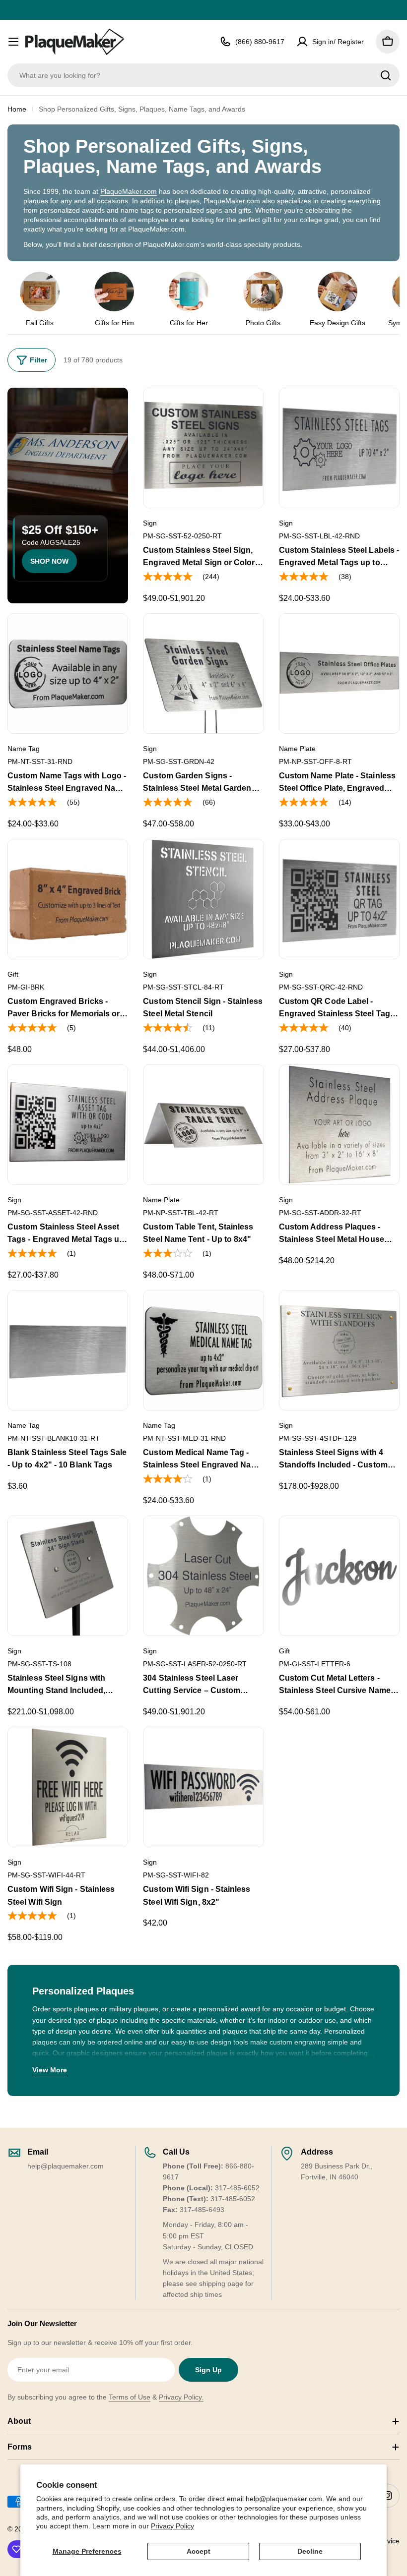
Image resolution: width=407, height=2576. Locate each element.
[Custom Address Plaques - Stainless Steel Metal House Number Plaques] (339, 1125)
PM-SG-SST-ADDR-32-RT (320, 1213)
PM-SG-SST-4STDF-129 (318, 1438)
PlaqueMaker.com (129, 191)
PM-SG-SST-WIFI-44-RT (46, 1875)
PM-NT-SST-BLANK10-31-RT (54, 1438)
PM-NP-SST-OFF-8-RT (315, 761)
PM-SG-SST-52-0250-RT (182, 536)
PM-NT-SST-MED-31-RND (184, 1438)
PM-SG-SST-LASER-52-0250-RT (195, 1664)
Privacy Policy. (181, 2397)
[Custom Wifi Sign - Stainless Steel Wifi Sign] (68, 1787)
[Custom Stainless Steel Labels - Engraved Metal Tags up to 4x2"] (339, 448)
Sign (150, 523)
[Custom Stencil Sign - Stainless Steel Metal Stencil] (203, 899)
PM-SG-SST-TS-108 (39, 1664)
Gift (13, 974)
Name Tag (24, 749)
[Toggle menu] (13, 42)
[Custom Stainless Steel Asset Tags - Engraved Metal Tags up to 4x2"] (68, 1125)
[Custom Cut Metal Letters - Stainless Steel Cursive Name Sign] (339, 1576)
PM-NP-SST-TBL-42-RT (181, 1213)
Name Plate (297, 749)
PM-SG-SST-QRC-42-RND (321, 987)
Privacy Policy (172, 2526)
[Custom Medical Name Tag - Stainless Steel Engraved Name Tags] (203, 1350)
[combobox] (203, 75)
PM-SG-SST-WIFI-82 (176, 1875)
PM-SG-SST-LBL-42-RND (319, 536)
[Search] (386, 75)
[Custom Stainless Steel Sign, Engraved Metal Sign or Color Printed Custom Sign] (203, 448)
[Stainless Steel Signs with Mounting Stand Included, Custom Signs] (68, 1576)
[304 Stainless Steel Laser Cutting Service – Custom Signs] (203, 1576)
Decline (310, 2551)
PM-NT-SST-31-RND (40, 761)
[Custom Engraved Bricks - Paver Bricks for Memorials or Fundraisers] (68, 899)
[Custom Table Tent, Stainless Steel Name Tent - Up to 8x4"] (203, 1125)
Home (17, 109)
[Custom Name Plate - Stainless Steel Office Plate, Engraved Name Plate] (339, 673)
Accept (199, 2551)
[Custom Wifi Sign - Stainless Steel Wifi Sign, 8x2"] (203, 1787)
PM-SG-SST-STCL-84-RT (183, 987)
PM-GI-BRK (26, 987)
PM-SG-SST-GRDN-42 (179, 761)
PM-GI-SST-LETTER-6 (315, 1664)
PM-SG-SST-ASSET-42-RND (53, 1213)
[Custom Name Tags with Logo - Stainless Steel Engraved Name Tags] (68, 673)
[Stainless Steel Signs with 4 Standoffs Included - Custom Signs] (339, 1350)
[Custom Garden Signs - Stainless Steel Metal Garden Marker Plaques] (203, 673)
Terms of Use (130, 2397)
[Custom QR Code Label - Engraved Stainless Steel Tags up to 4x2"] (339, 899)
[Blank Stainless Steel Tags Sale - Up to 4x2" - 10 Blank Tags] (68, 1350)
